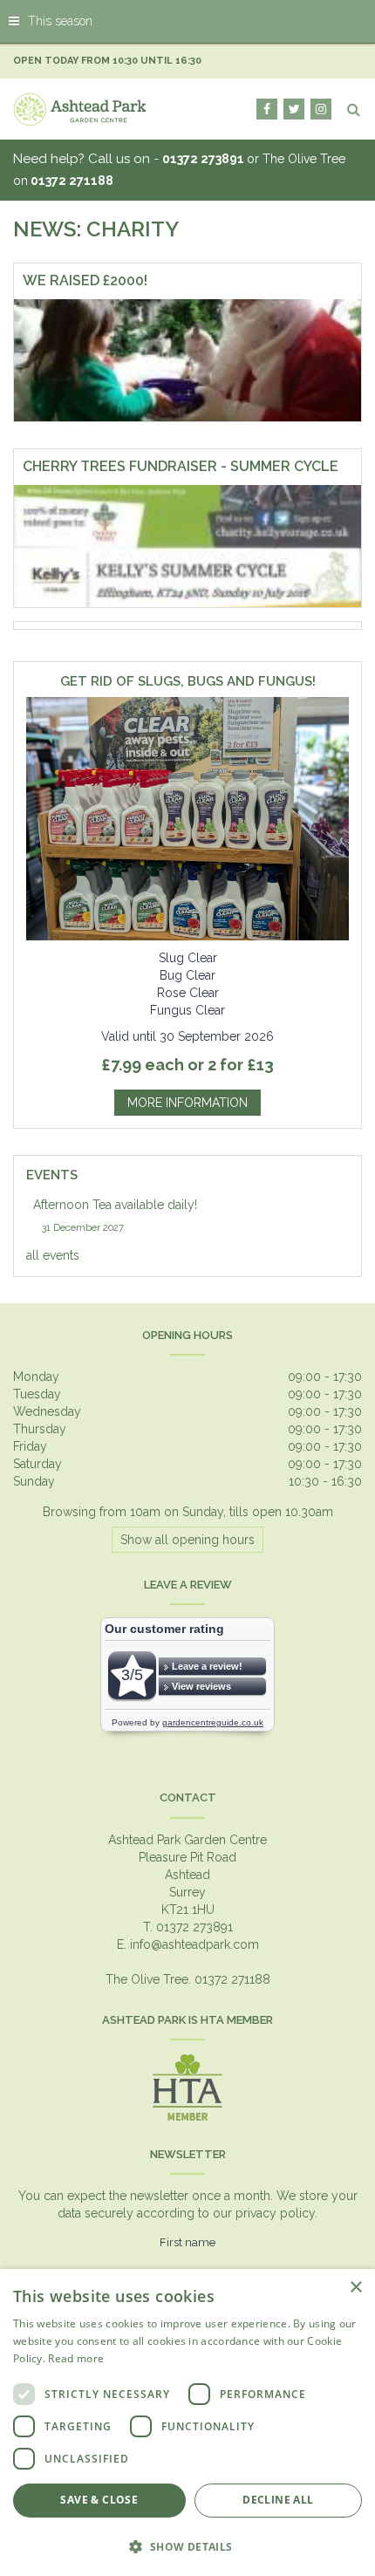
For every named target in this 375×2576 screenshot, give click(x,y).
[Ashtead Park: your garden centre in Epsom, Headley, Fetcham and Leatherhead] (80, 109)
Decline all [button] (278, 2500)
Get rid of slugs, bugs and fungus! (188, 682)
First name (187, 2242)
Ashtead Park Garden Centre (187, 1840)
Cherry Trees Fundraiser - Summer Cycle (181, 466)
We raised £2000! (85, 280)
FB (267, 109)
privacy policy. (276, 2213)
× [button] (355, 2288)
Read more (76, 2358)
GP (321, 109)
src (353, 109)
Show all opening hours (187, 1540)
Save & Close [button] (99, 2500)
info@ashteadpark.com (194, 1944)
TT (294, 109)
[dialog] (187, 2422)
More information (187, 1103)
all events (53, 1255)
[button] (187, 2546)
